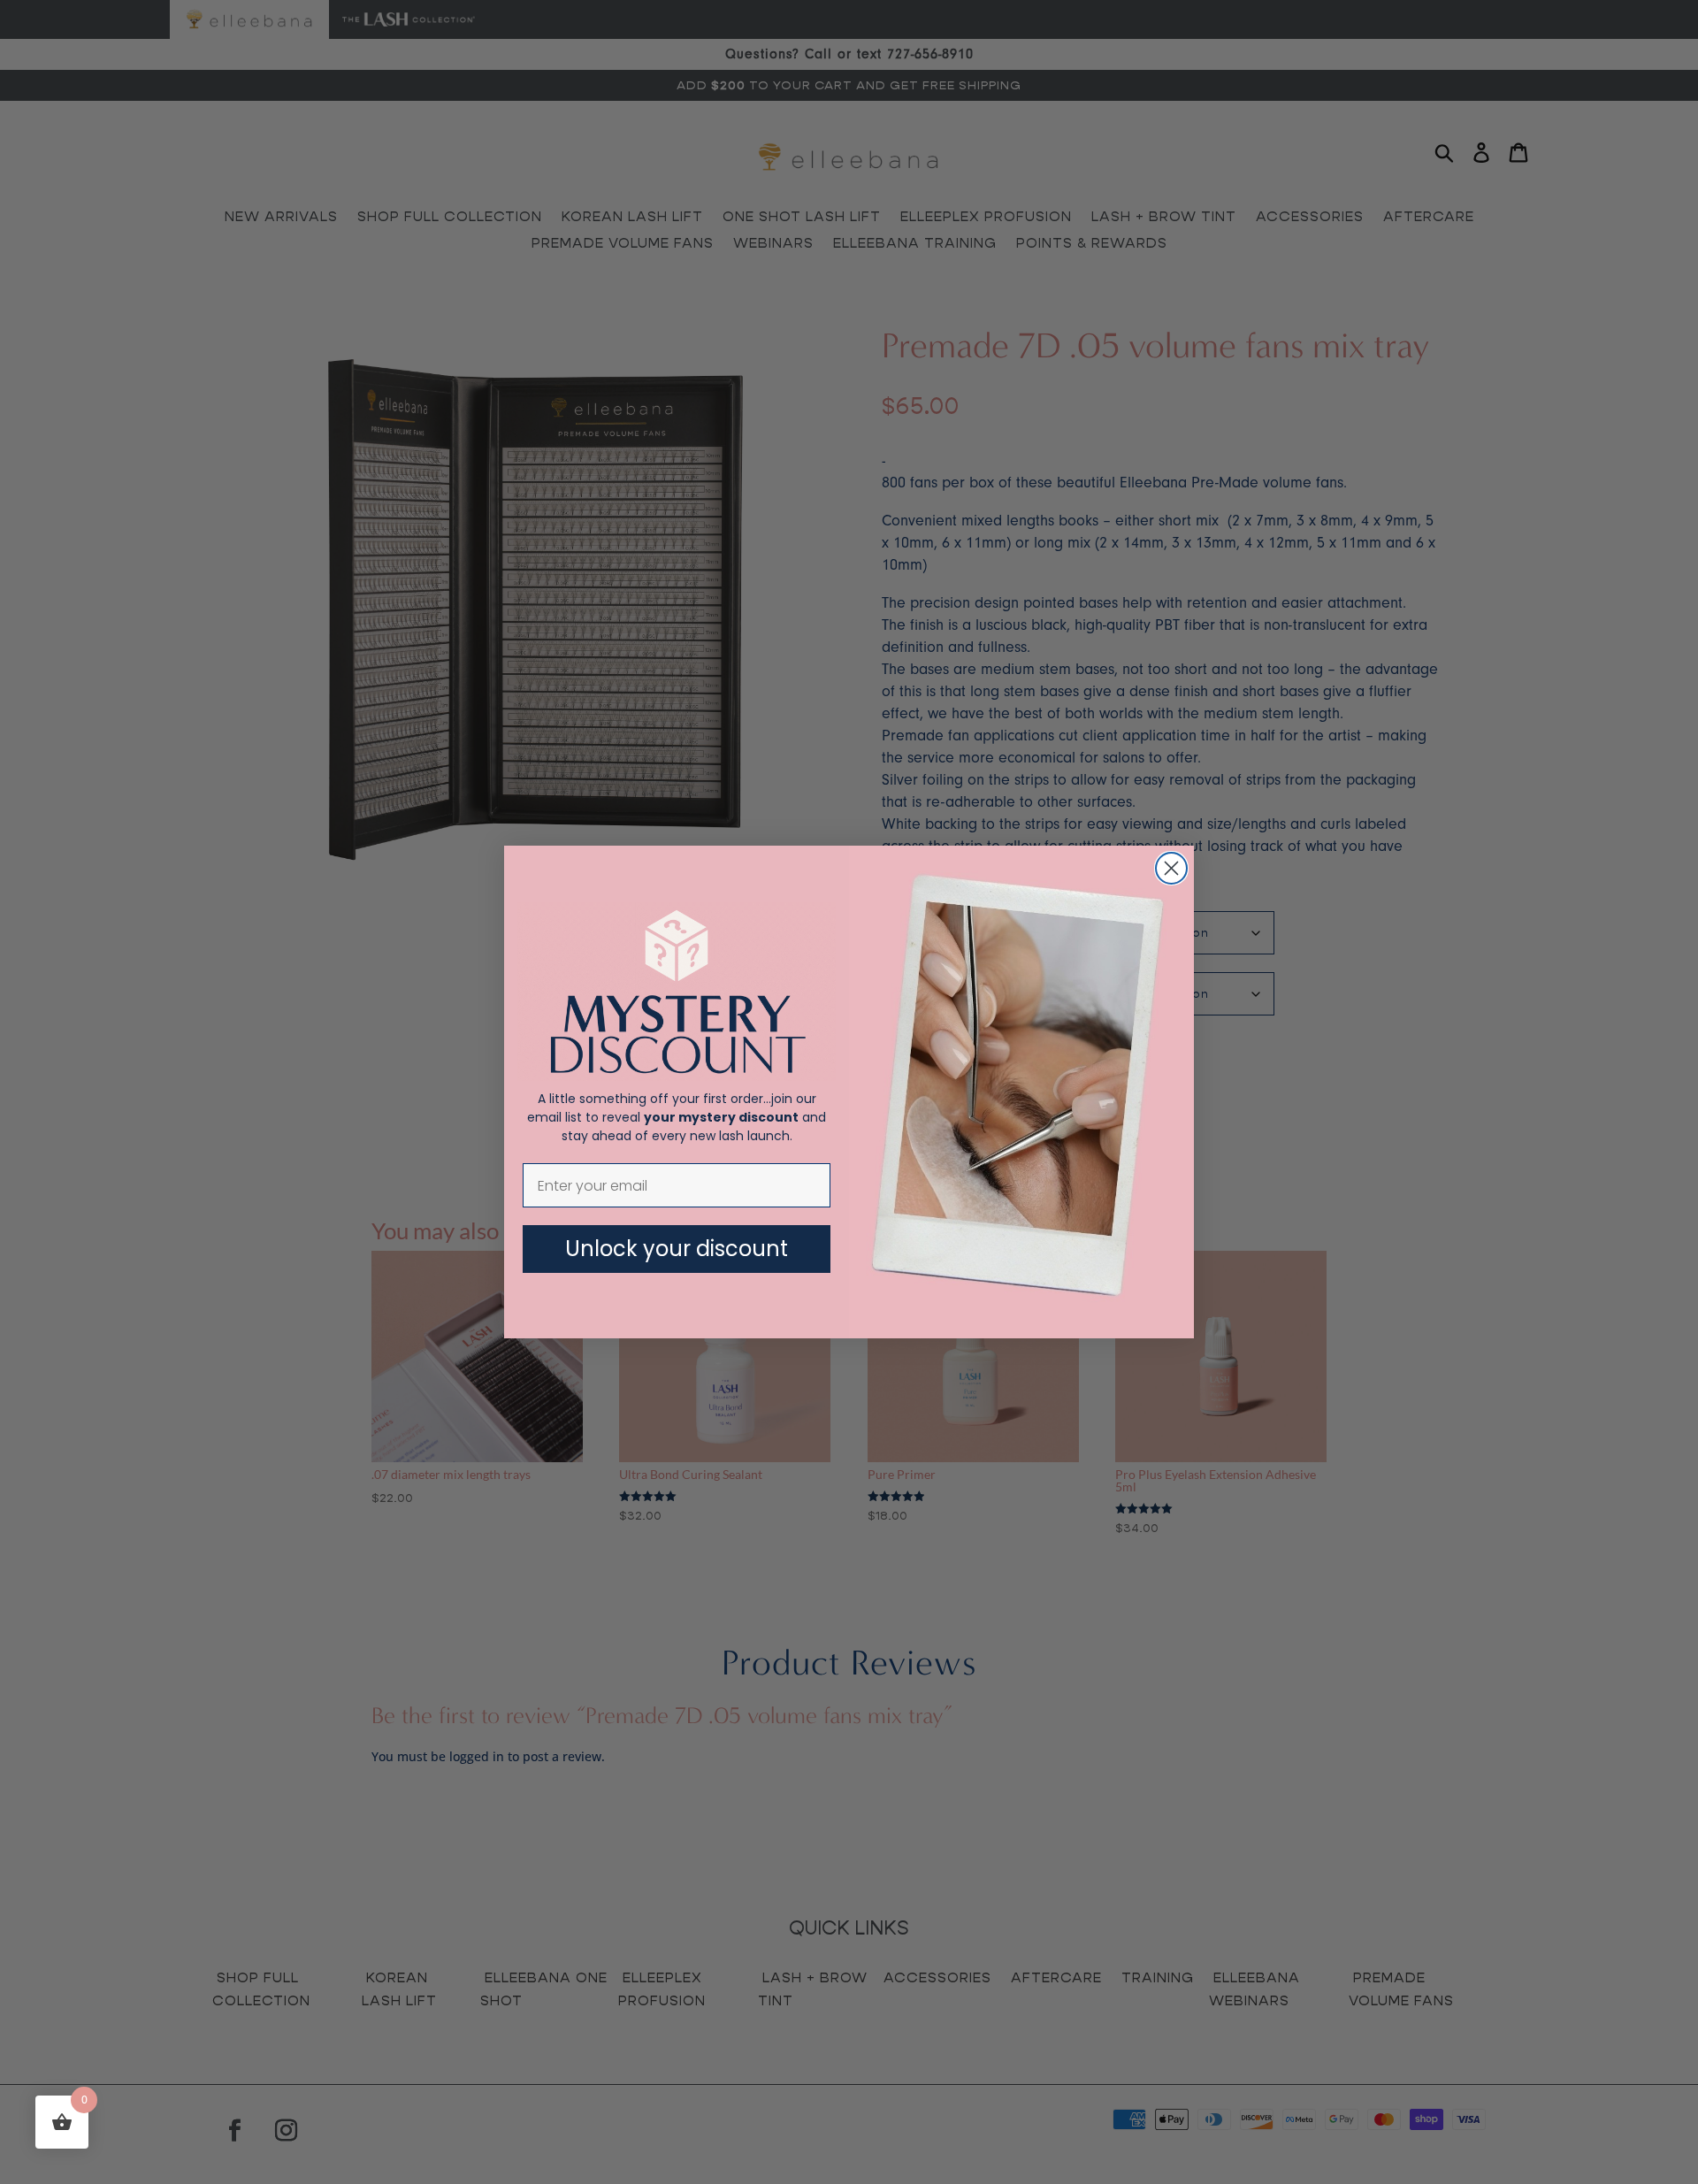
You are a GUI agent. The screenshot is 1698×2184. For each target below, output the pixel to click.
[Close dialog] (1171, 868)
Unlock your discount (677, 1249)
